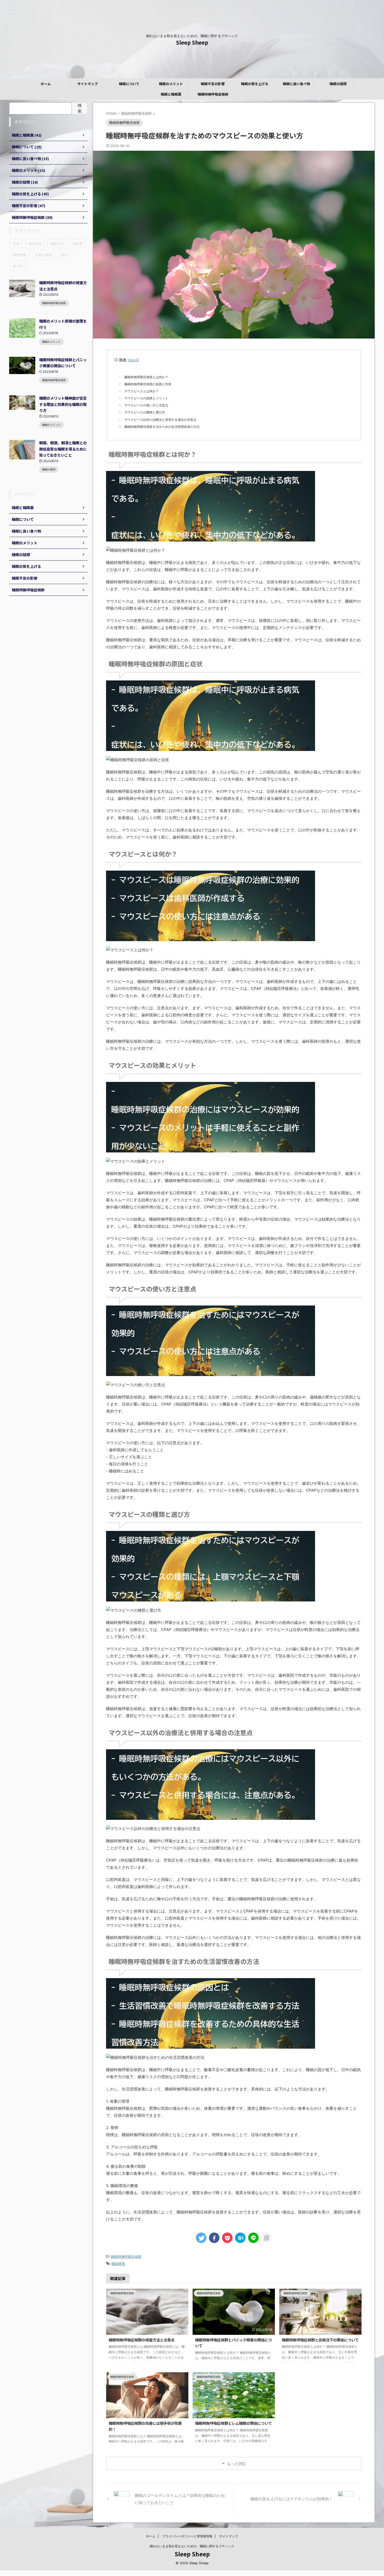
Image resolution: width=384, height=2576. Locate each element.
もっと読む (237, 2464)
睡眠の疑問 (338, 84)
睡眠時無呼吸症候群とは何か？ (146, 377)
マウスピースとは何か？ (142, 391)
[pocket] (227, 2238)
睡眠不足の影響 (213, 84)
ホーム (46, 84)
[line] (253, 2238)
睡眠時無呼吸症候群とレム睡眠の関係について (234, 2423)
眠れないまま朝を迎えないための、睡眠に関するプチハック (192, 2546)
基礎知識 (35, 244)
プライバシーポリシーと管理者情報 (187, 2536)
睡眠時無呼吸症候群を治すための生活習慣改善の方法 (162, 427)
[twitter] (201, 2238)
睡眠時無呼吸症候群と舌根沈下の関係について (320, 2340)
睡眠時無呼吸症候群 (213, 94)
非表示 (133, 360)
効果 (16, 244)
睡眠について (129, 84)
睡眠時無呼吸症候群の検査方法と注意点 (142, 2340)
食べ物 (18, 266)
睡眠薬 (78, 244)
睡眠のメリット (171, 84)
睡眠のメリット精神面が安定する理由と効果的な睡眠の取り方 (63, 404)
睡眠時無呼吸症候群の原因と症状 (148, 384)
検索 (80, 108)
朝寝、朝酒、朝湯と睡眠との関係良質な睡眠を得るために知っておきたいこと (63, 449)
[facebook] (214, 2238)
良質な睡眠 (43, 255)
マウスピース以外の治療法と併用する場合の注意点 (160, 420)
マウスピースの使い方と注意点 (146, 405)
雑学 (64, 255)
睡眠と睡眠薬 (171, 94)
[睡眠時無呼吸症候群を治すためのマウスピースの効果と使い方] (240, 2238)
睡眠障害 (118, 2264)
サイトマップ (88, 84)
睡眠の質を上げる (255, 84)
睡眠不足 (57, 244)
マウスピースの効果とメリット (146, 398)
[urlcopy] (266, 2238)
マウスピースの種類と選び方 (145, 412)
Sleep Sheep (192, 42)
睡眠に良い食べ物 (296, 84)
